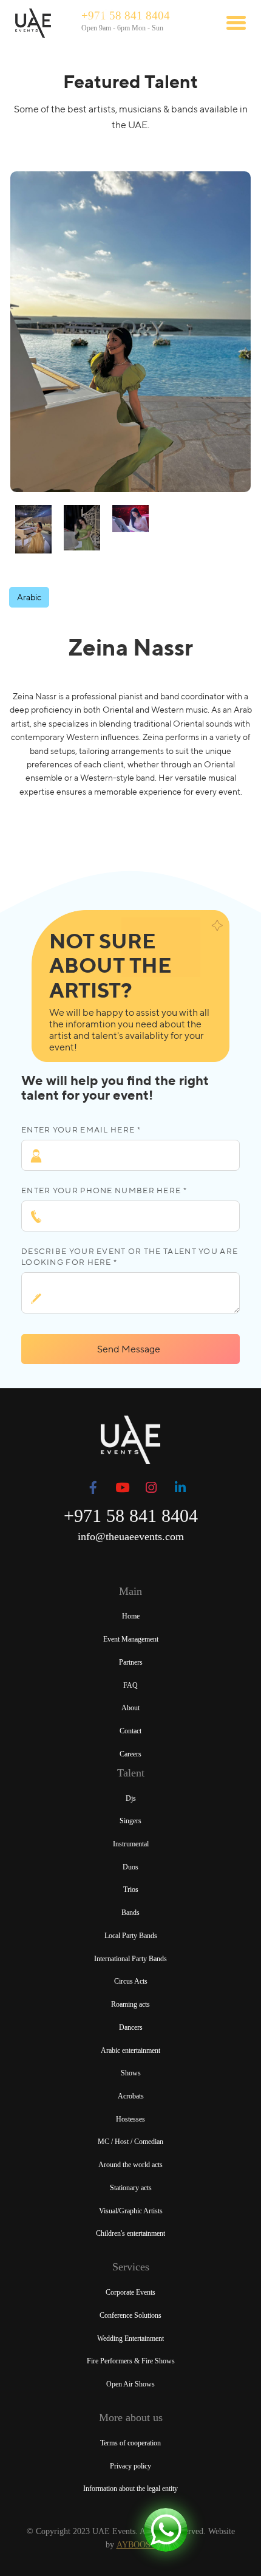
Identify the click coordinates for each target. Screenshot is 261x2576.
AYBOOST (136, 2545)
